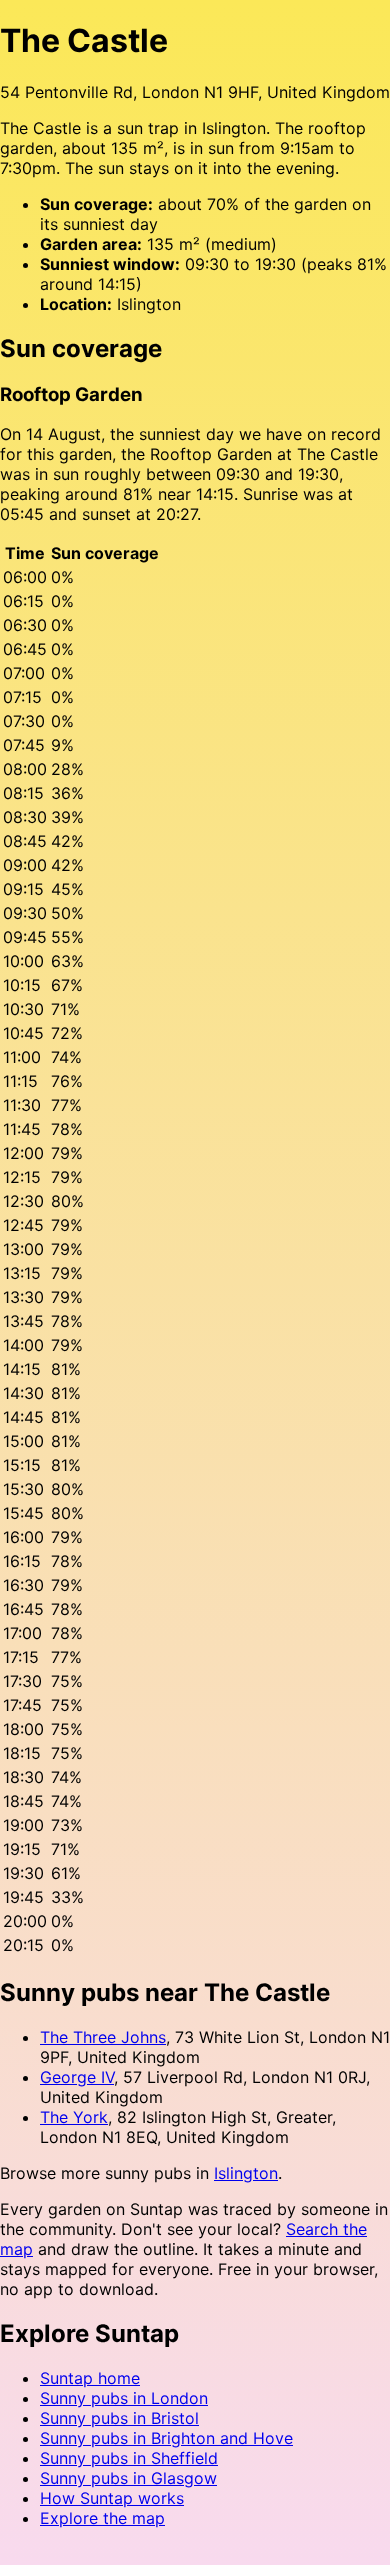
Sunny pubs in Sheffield (129, 2458)
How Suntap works (112, 2498)
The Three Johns (103, 2037)
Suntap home (90, 2378)
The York (74, 2117)
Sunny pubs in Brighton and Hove (166, 2438)
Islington (246, 2173)
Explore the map (102, 2518)
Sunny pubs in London (124, 2398)
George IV (77, 2077)
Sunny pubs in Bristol (119, 2418)
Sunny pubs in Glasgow (128, 2478)
